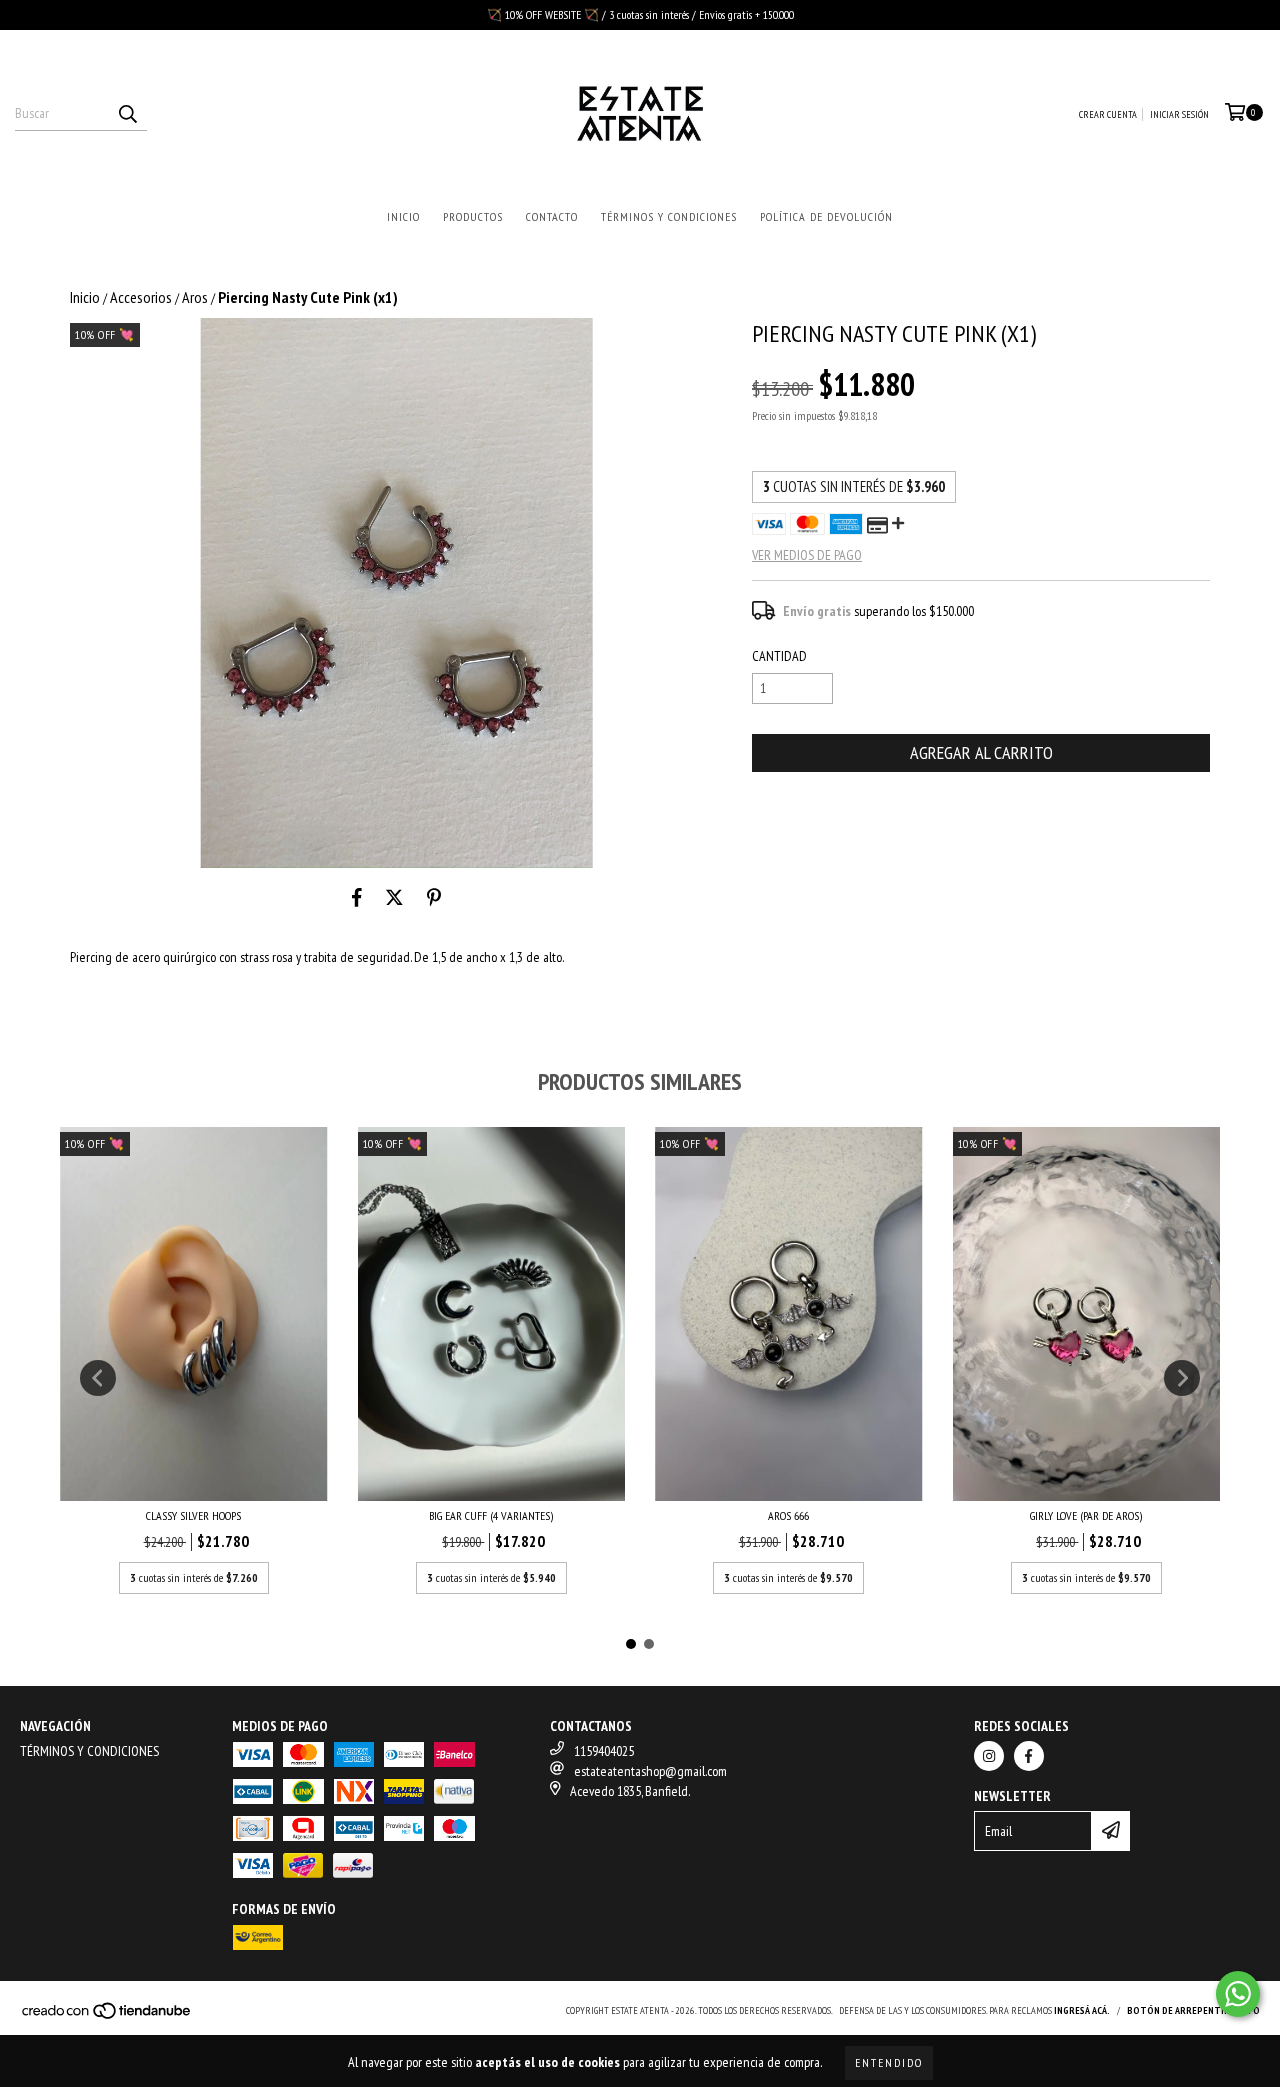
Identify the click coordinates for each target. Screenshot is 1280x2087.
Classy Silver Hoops (193, 1515)
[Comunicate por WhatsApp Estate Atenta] (1238, 1994)
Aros (195, 297)
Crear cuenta (1108, 114)
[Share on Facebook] (357, 898)
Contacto (552, 216)
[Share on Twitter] (394, 898)
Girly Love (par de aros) (1086, 1515)
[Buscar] (127, 113)
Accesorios (141, 297)
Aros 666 (788, 1515)
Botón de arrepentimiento (1193, 2010)
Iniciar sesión (1179, 114)
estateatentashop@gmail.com (650, 1771)
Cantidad (779, 656)
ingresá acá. (1082, 2010)
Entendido (889, 2062)
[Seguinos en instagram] (989, 1756)
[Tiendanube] (107, 2016)
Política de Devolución (826, 216)
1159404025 (604, 1751)
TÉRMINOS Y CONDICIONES (89, 1751)
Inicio (403, 216)
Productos (473, 216)
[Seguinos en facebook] (1029, 1756)
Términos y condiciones (669, 216)
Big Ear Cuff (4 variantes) (491, 1515)
